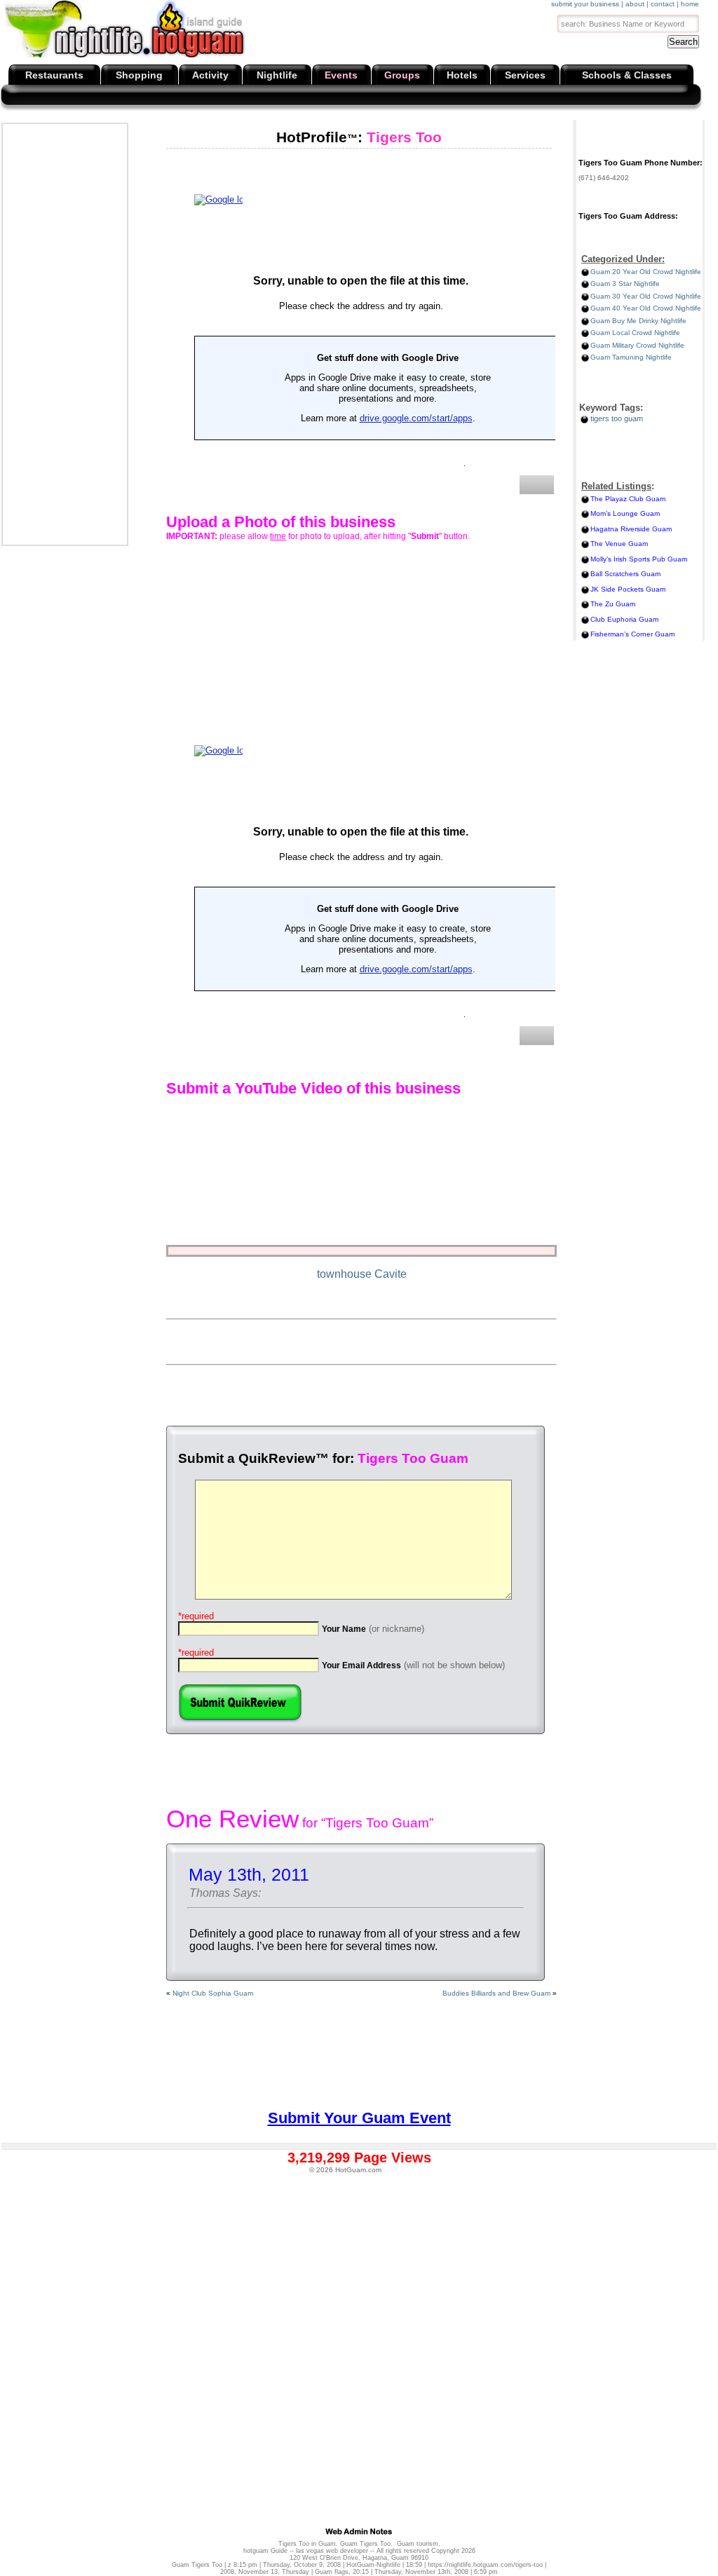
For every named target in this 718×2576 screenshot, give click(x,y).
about (635, 4)
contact (663, 4)
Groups (402, 75)
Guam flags (332, 2572)
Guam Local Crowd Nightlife (635, 333)
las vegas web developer (332, 2551)
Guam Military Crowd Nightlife (637, 345)
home (690, 4)
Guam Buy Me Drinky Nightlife (638, 321)
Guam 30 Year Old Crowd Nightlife (646, 296)
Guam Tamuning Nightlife (631, 357)
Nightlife (277, 75)
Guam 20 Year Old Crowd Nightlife (646, 272)
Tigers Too (359, 137)
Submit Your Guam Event (359, 2118)
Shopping (139, 75)
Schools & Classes (627, 75)
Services (525, 75)
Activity (210, 75)
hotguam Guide (265, 2551)
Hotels (462, 75)
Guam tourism (418, 2544)
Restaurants (54, 75)
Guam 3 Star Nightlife (625, 284)
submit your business (585, 4)
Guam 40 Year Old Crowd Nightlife (646, 308)
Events (341, 75)
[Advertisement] (64, 334)
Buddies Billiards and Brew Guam (496, 1993)
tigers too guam (617, 418)
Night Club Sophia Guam (213, 1993)
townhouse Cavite (362, 1274)
